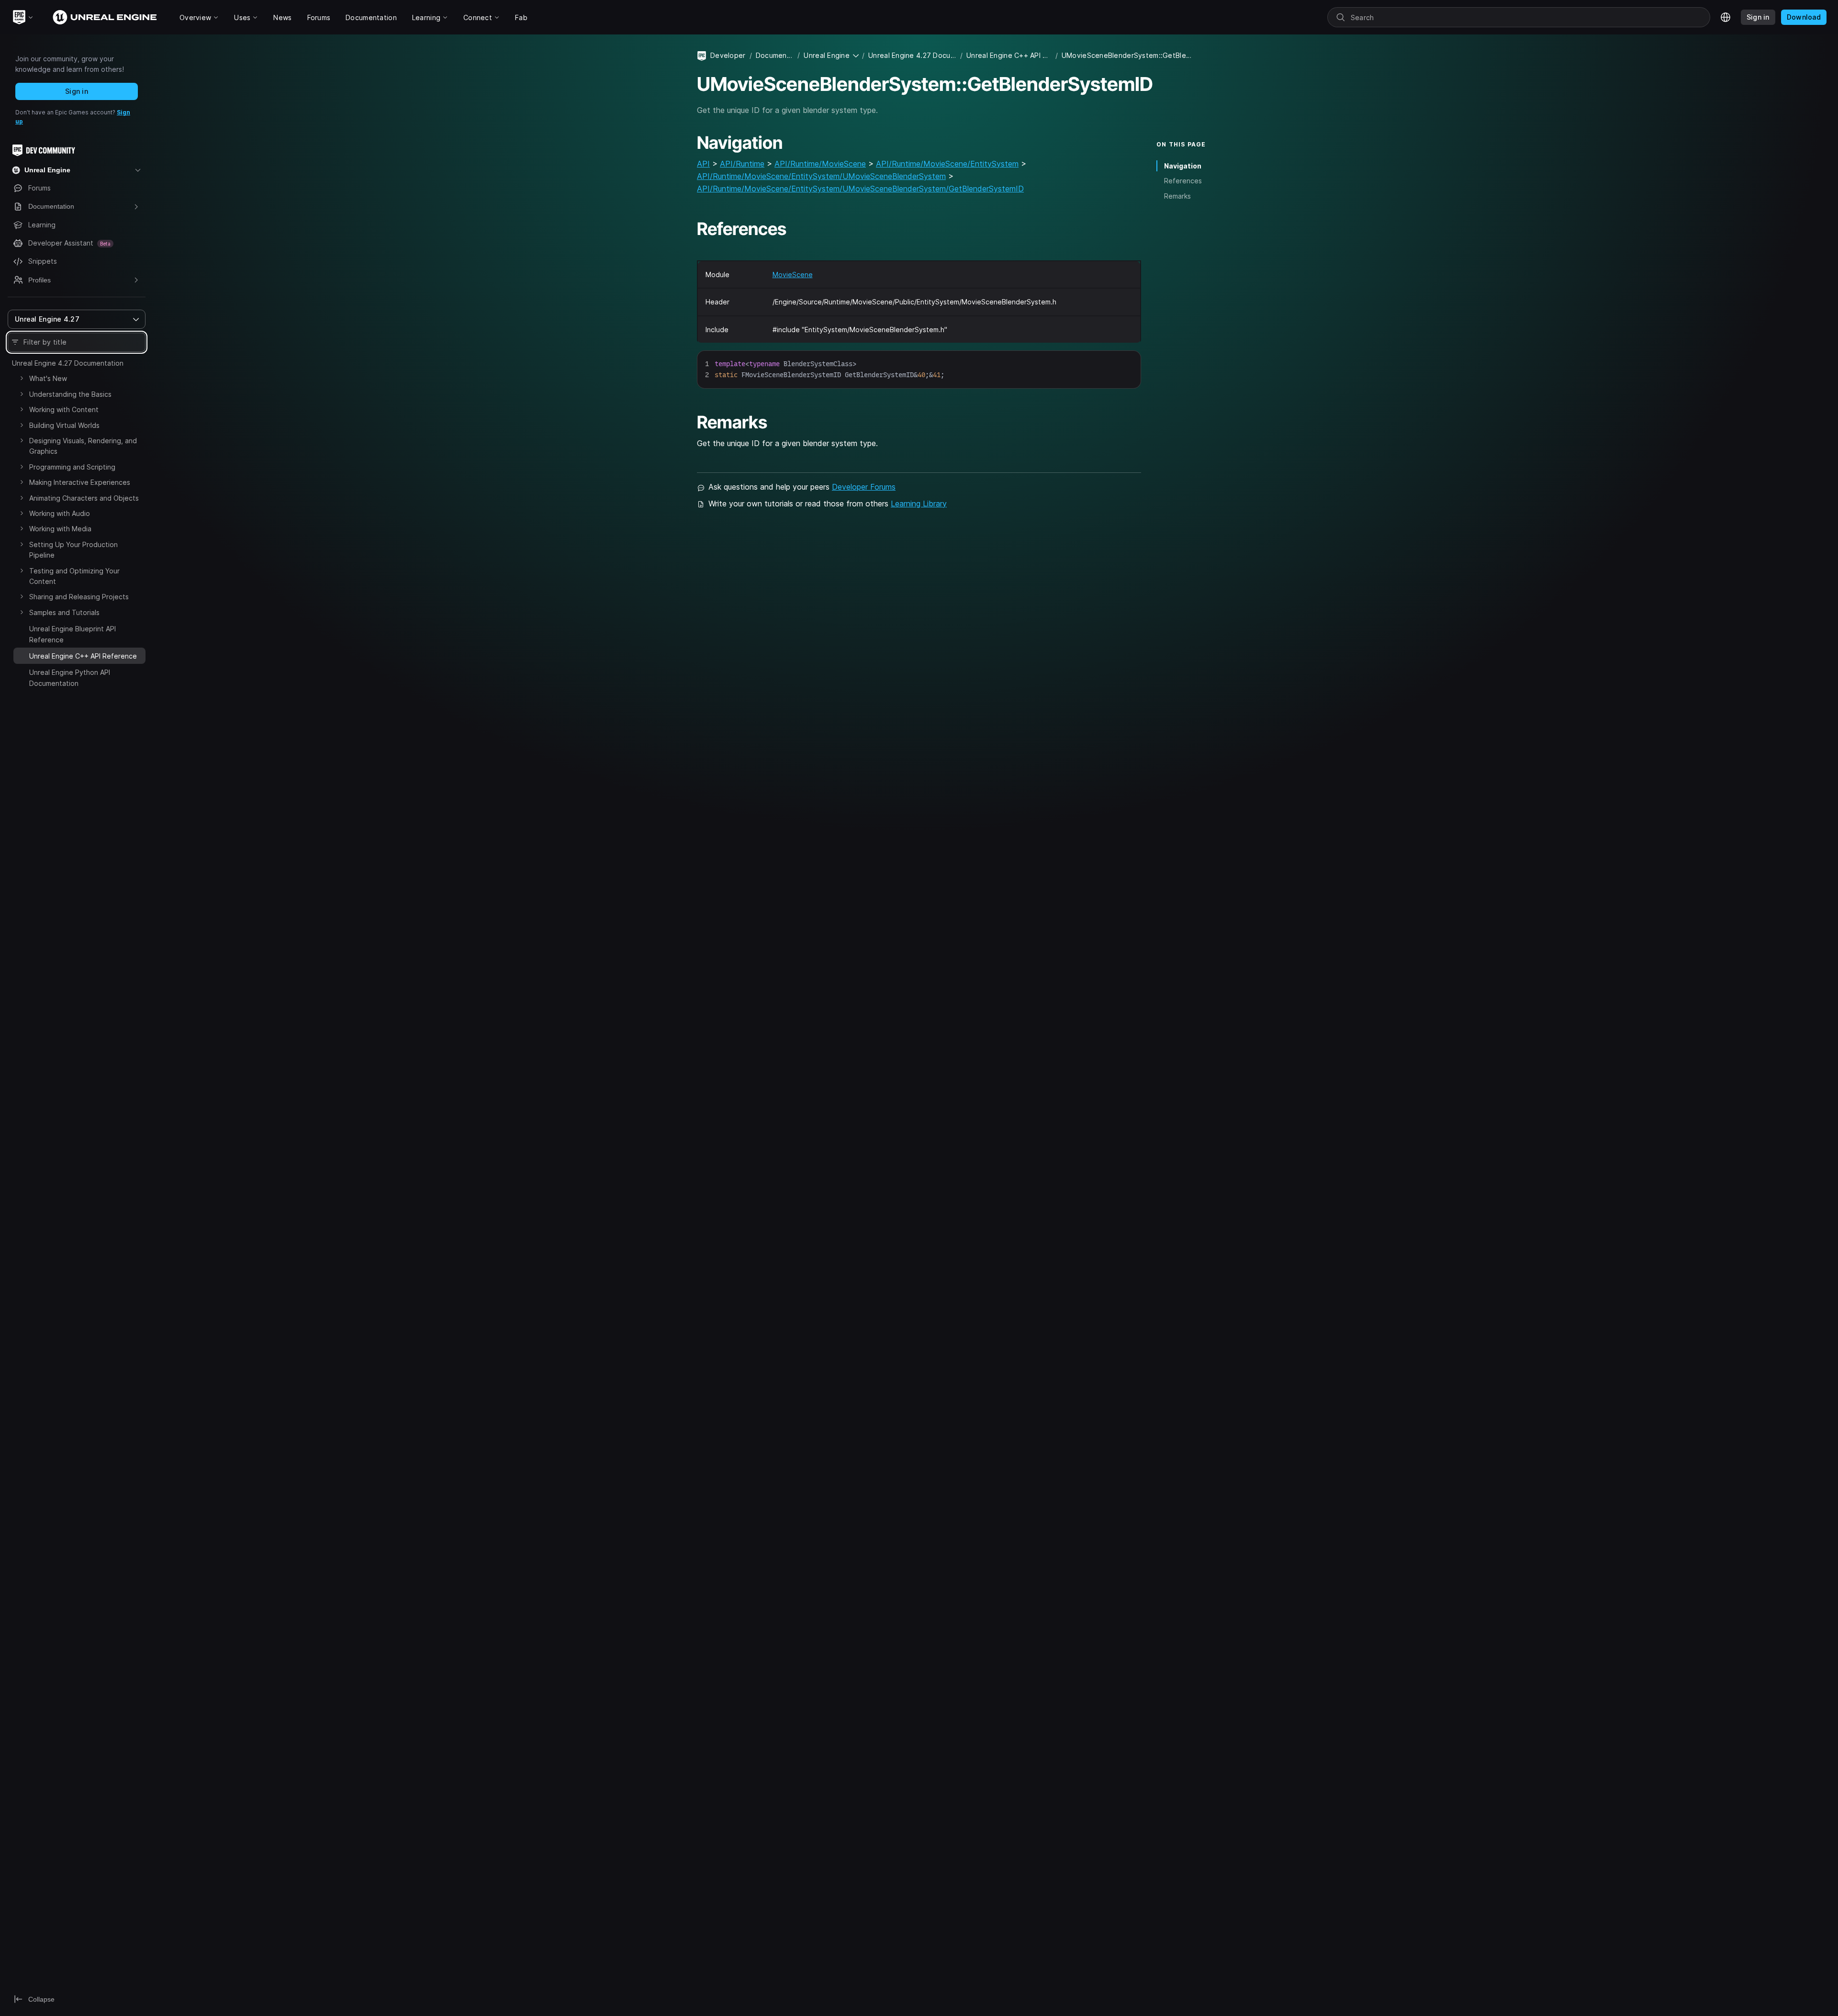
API (703, 164)
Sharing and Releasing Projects (79, 597)
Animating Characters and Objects (84, 498)
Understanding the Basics (70, 394)
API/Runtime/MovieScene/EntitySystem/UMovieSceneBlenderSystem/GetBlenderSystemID (860, 189)
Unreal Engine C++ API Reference (1009, 55)
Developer (728, 55)
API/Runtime (742, 164)
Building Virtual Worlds (64, 425)
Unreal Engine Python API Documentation (70, 678)
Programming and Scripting (72, 467)
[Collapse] (22, 655)
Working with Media (60, 529)
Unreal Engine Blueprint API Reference (73, 634)
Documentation (775, 55)
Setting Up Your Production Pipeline (73, 550)
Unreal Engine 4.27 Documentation (68, 363)
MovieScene (793, 274)
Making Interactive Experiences (80, 482)
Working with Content (64, 409)
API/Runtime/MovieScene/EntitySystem (947, 164)
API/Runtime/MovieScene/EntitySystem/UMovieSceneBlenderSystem (821, 176)
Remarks (1177, 196)
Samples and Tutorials (64, 612)
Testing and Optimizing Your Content (74, 576)
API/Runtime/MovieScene (820, 164)
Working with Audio (60, 513)
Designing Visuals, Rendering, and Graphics (83, 446)
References (1183, 181)
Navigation (1183, 166)
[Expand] (22, 378)
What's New (48, 378)
